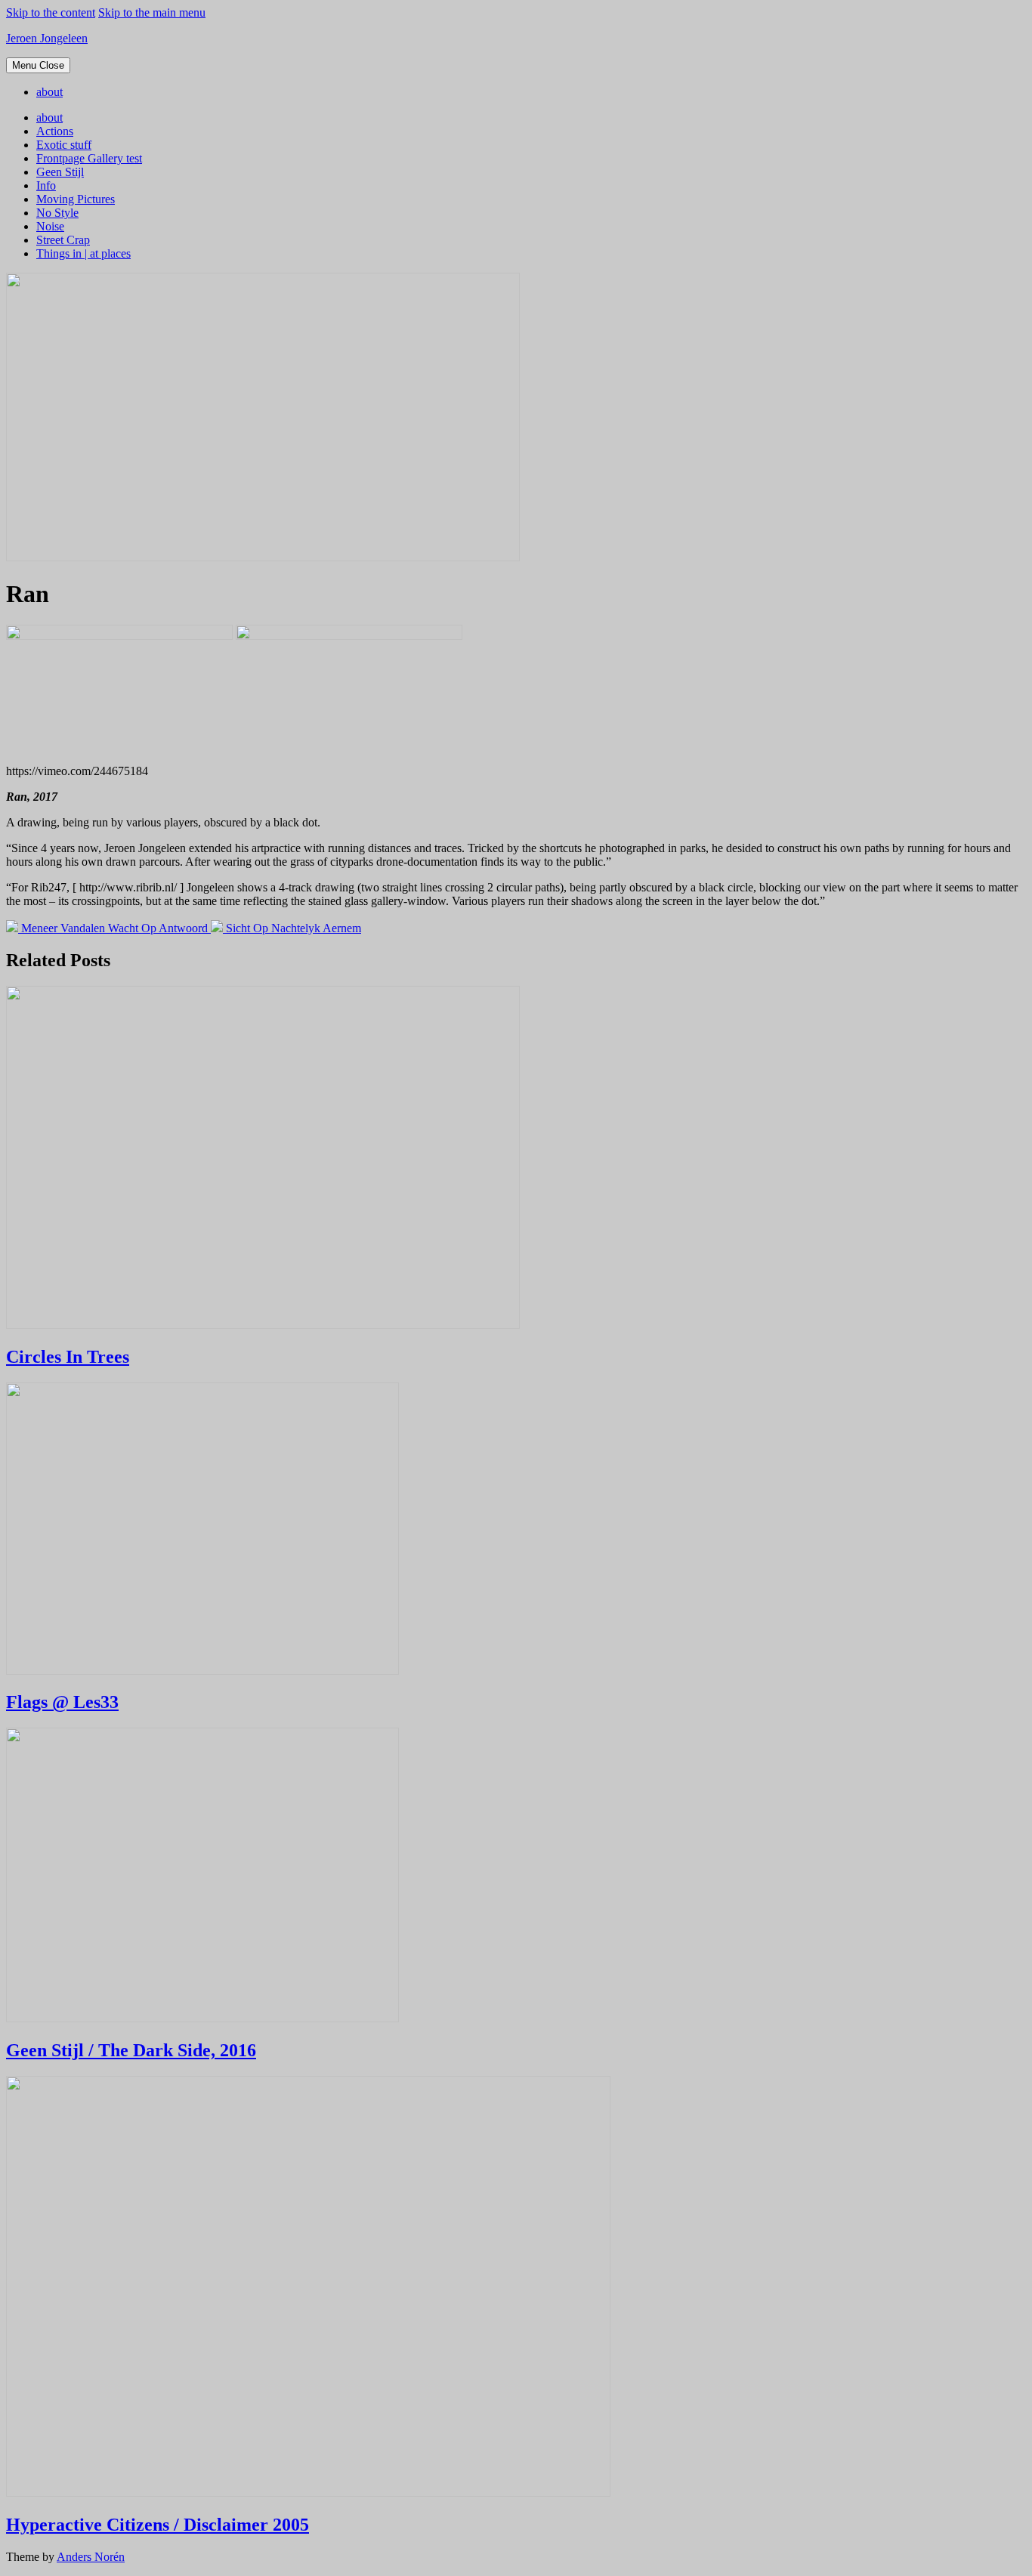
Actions (55, 131)
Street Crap (63, 240)
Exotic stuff (64, 145)
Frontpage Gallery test (89, 158)
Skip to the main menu (152, 12)
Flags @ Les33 (62, 1702)
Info (46, 185)
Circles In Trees (68, 1357)
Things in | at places (83, 253)
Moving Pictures (76, 199)
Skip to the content (51, 12)
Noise (50, 226)
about (49, 92)
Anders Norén (91, 2557)
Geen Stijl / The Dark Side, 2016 (131, 2050)
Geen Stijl (60, 172)
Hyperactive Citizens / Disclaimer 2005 (158, 2525)
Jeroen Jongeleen (47, 38)
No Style (57, 213)
